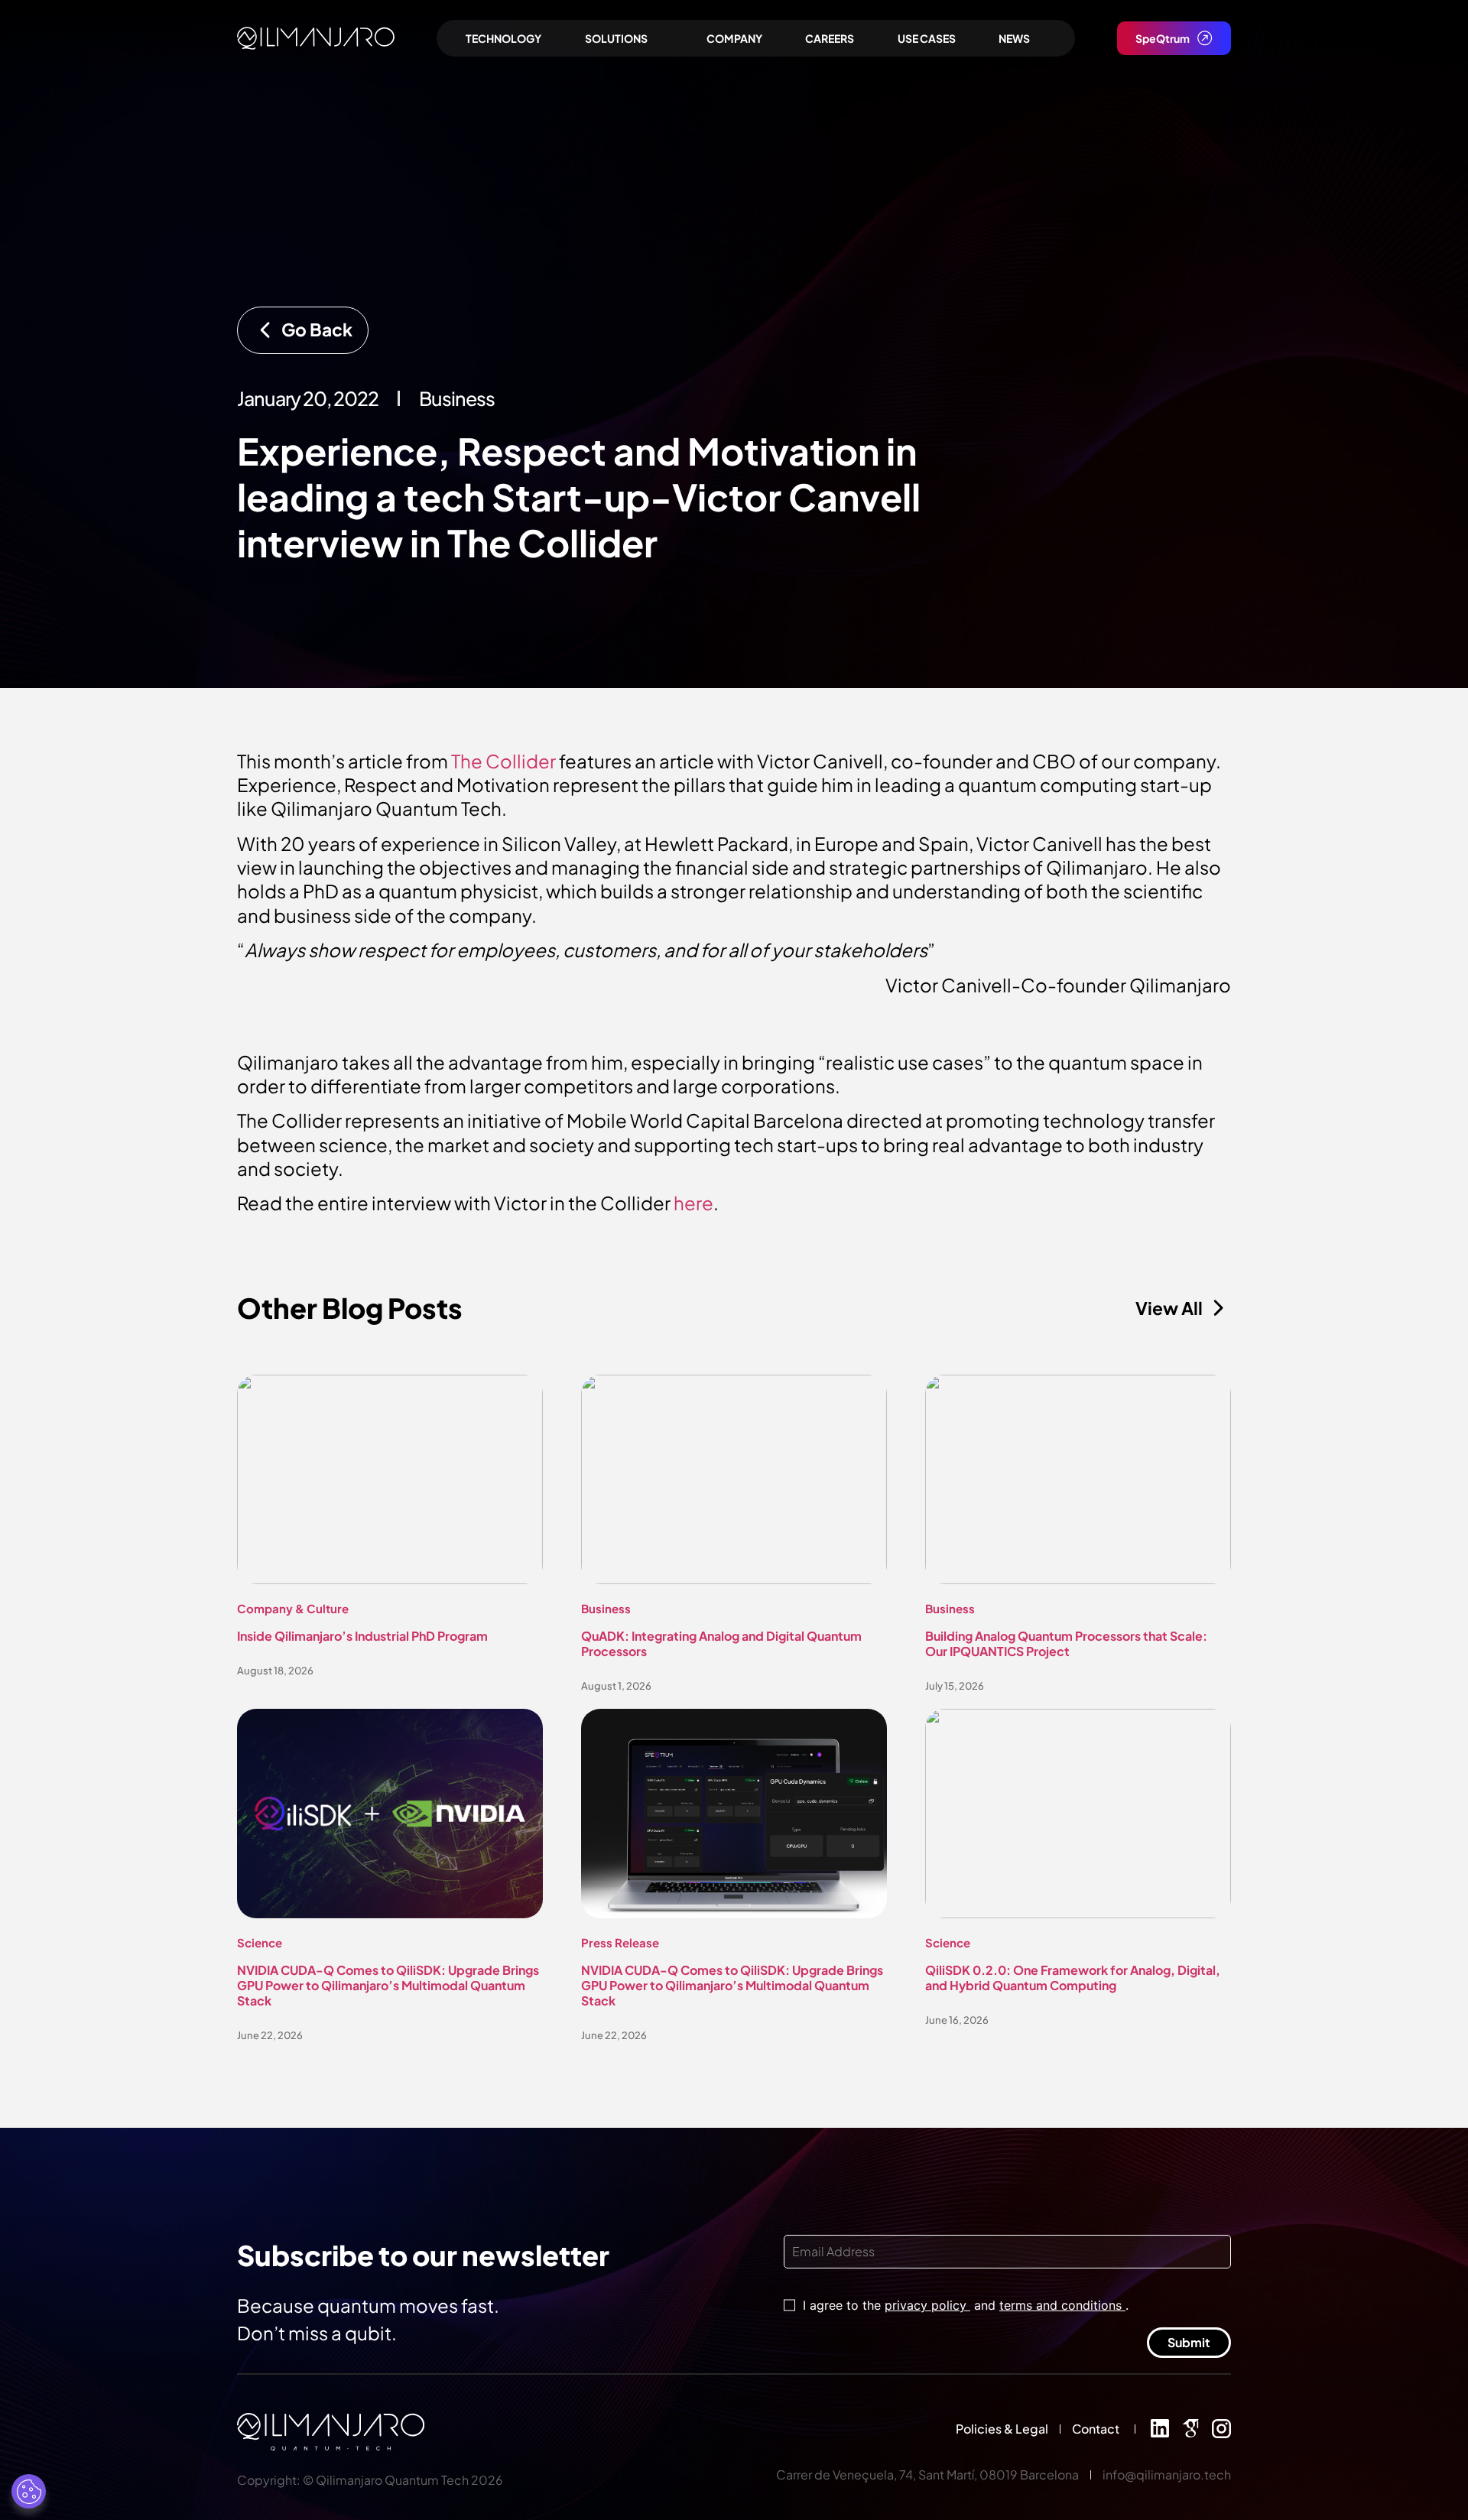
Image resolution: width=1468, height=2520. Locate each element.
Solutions (616, 38)
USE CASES (927, 38)
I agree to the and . (966, 2305)
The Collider (503, 761)
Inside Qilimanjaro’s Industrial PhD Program (362, 1636)
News (1014, 38)
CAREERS (830, 38)
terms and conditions (1062, 2305)
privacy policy (927, 2305)
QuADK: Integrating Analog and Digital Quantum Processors (721, 1643)
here (693, 1203)
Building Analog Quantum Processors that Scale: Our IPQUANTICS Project (1066, 1643)
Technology (503, 38)
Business (606, 1608)
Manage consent (29, 2491)
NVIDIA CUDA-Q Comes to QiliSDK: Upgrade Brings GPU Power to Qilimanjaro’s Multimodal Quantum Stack (388, 1985)
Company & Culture (293, 1608)
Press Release (620, 1942)
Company (734, 38)
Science (260, 1942)
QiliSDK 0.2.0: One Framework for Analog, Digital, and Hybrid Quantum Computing (1073, 1978)
